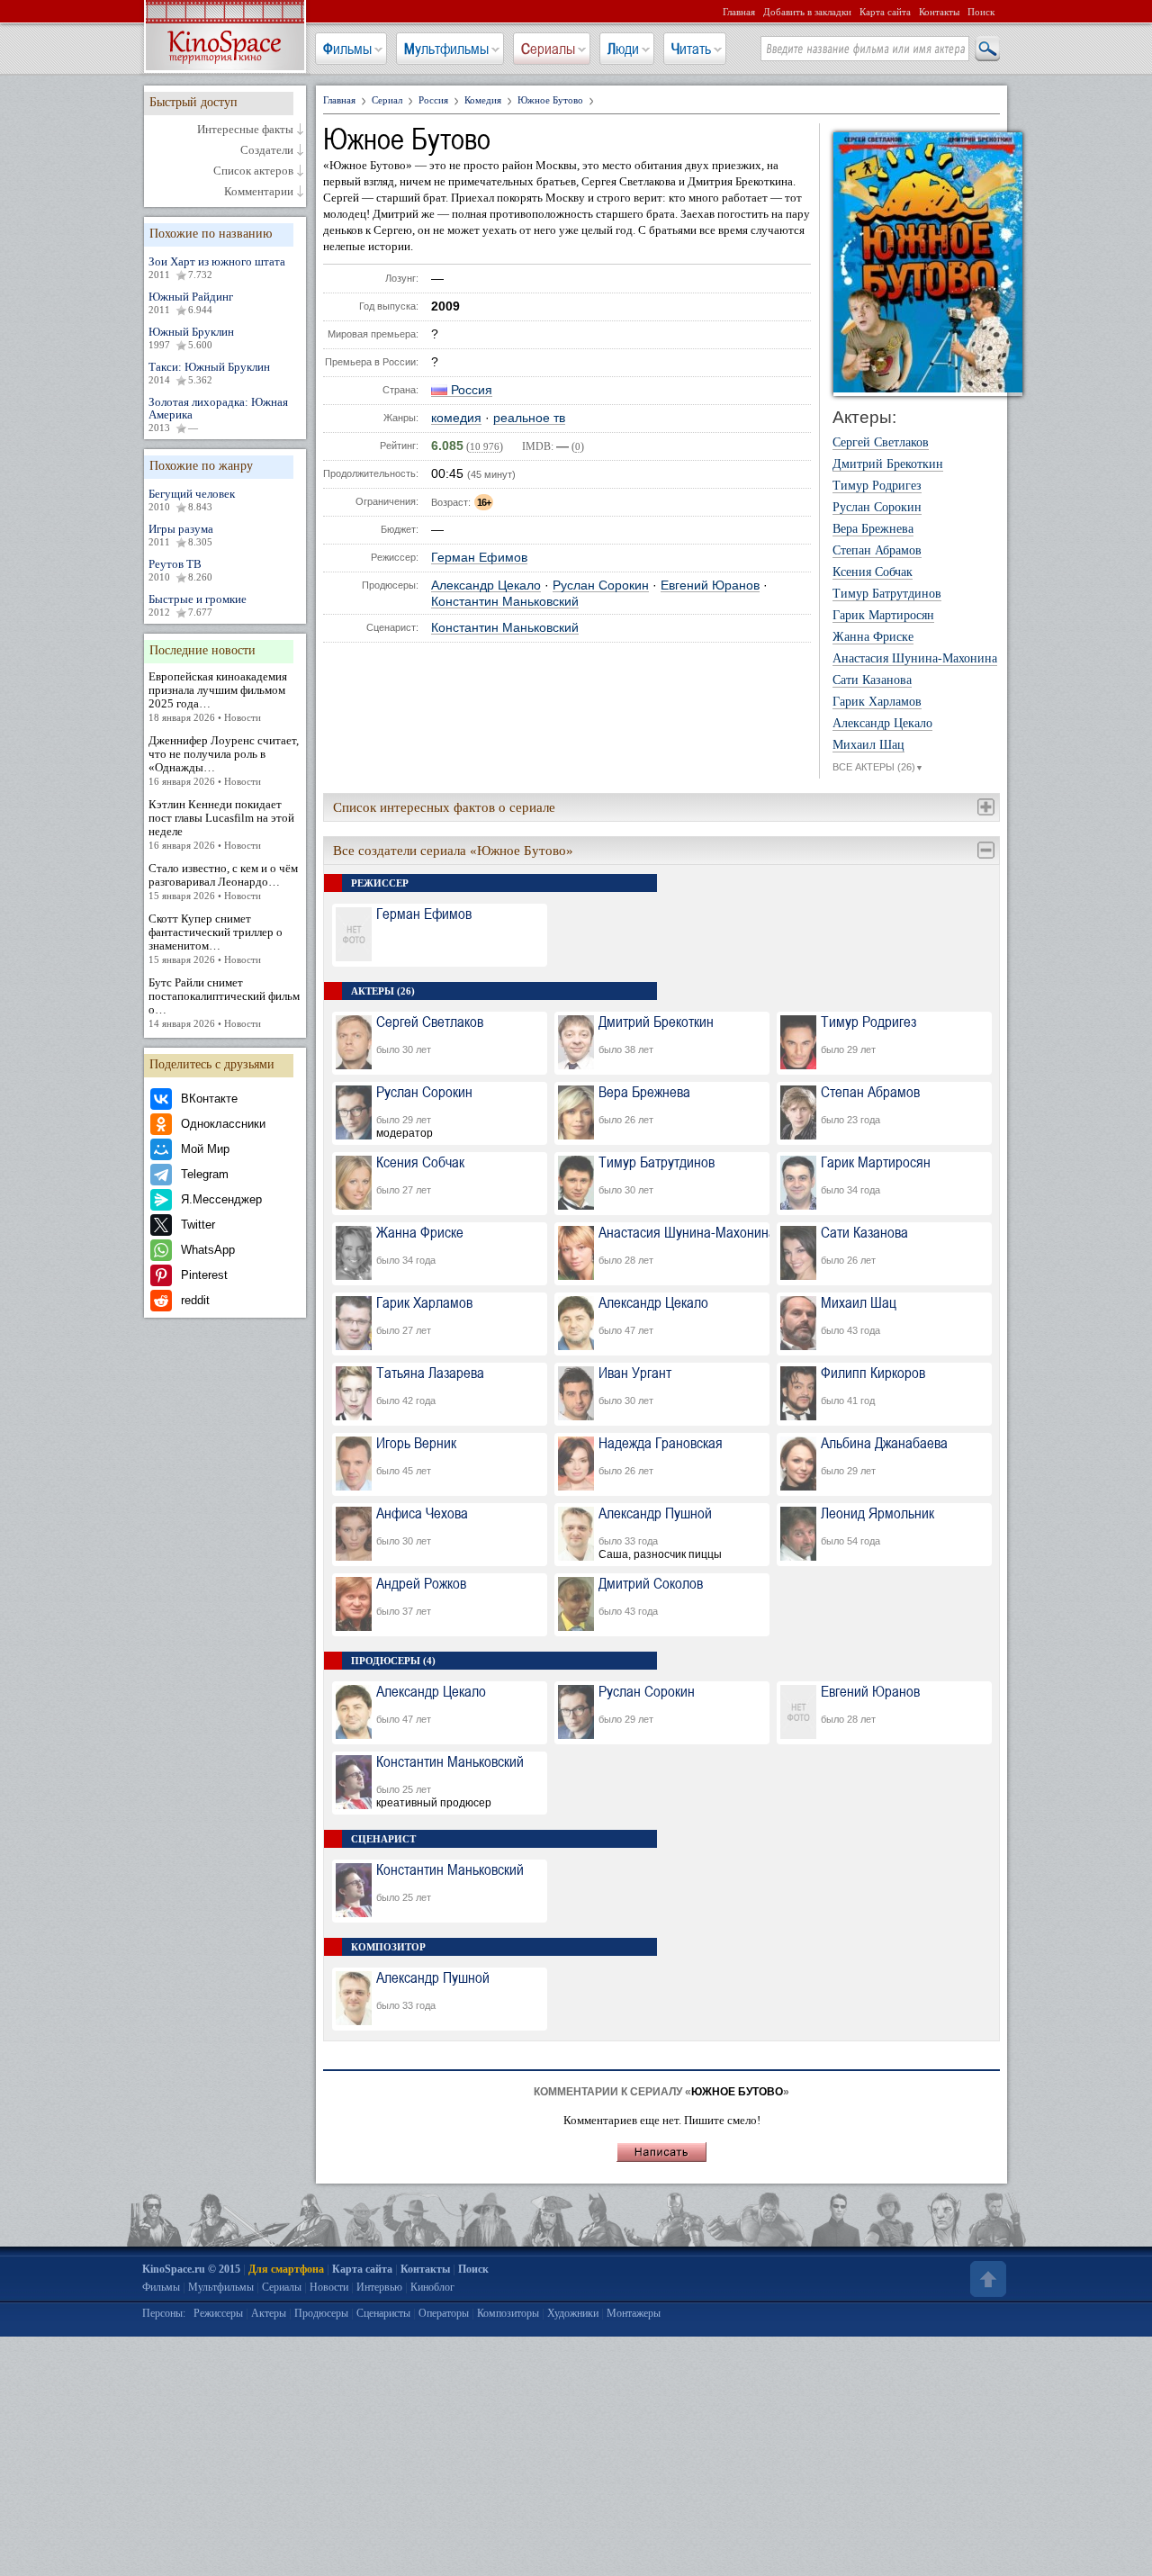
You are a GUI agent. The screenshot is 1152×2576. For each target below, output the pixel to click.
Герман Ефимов (479, 558)
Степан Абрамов (877, 551)
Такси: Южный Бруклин (209, 373)
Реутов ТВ (180, 570)
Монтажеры (634, 2313)
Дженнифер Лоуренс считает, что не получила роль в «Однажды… (224, 760)
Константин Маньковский (505, 602)
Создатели (267, 150)
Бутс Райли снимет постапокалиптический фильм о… (224, 1002)
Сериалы (548, 49)
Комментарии (259, 192)
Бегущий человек (192, 500)
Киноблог (432, 2287)
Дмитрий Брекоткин (888, 464)
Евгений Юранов (710, 585)
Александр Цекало (486, 585)
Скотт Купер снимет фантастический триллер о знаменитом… (216, 938)
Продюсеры (321, 2313)
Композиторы (508, 2313)
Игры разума (181, 535)
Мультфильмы (446, 49)
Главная (739, 12)
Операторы (444, 2313)
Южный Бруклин (191, 338)
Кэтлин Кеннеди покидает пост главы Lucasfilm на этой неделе (221, 824)
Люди (623, 49)
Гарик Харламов (877, 702)
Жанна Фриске (873, 637)
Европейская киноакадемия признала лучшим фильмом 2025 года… (218, 696)
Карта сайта (885, 12)
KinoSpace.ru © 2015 (191, 2269)
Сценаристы (383, 2313)
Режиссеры (218, 2313)
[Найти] (986, 50)
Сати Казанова (872, 680)
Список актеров (253, 171)
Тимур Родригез (877, 486)
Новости (329, 2287)
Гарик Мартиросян (883, 616)
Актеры (269, 2313)
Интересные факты (245, 130)
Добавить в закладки (807, 12)
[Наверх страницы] (986, 2279)
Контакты (939, 12)
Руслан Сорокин (601, 585)
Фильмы (347, 49)
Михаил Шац (868, 745)
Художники (573, 2313)
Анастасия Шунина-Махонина (915, 659)
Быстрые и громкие (198, 605)
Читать (691, 49)
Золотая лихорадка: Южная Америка (218, 414)
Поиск (981, 12)
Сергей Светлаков (881, 443)
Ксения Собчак (873, 572)
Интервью (379, 2287)
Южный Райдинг (191, 302)
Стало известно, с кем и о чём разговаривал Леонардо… (223, 881)
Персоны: (164, 2313)
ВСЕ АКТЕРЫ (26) (878, 767)
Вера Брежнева (873, 529)
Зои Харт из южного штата (217, 267)
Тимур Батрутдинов (887, 594)
